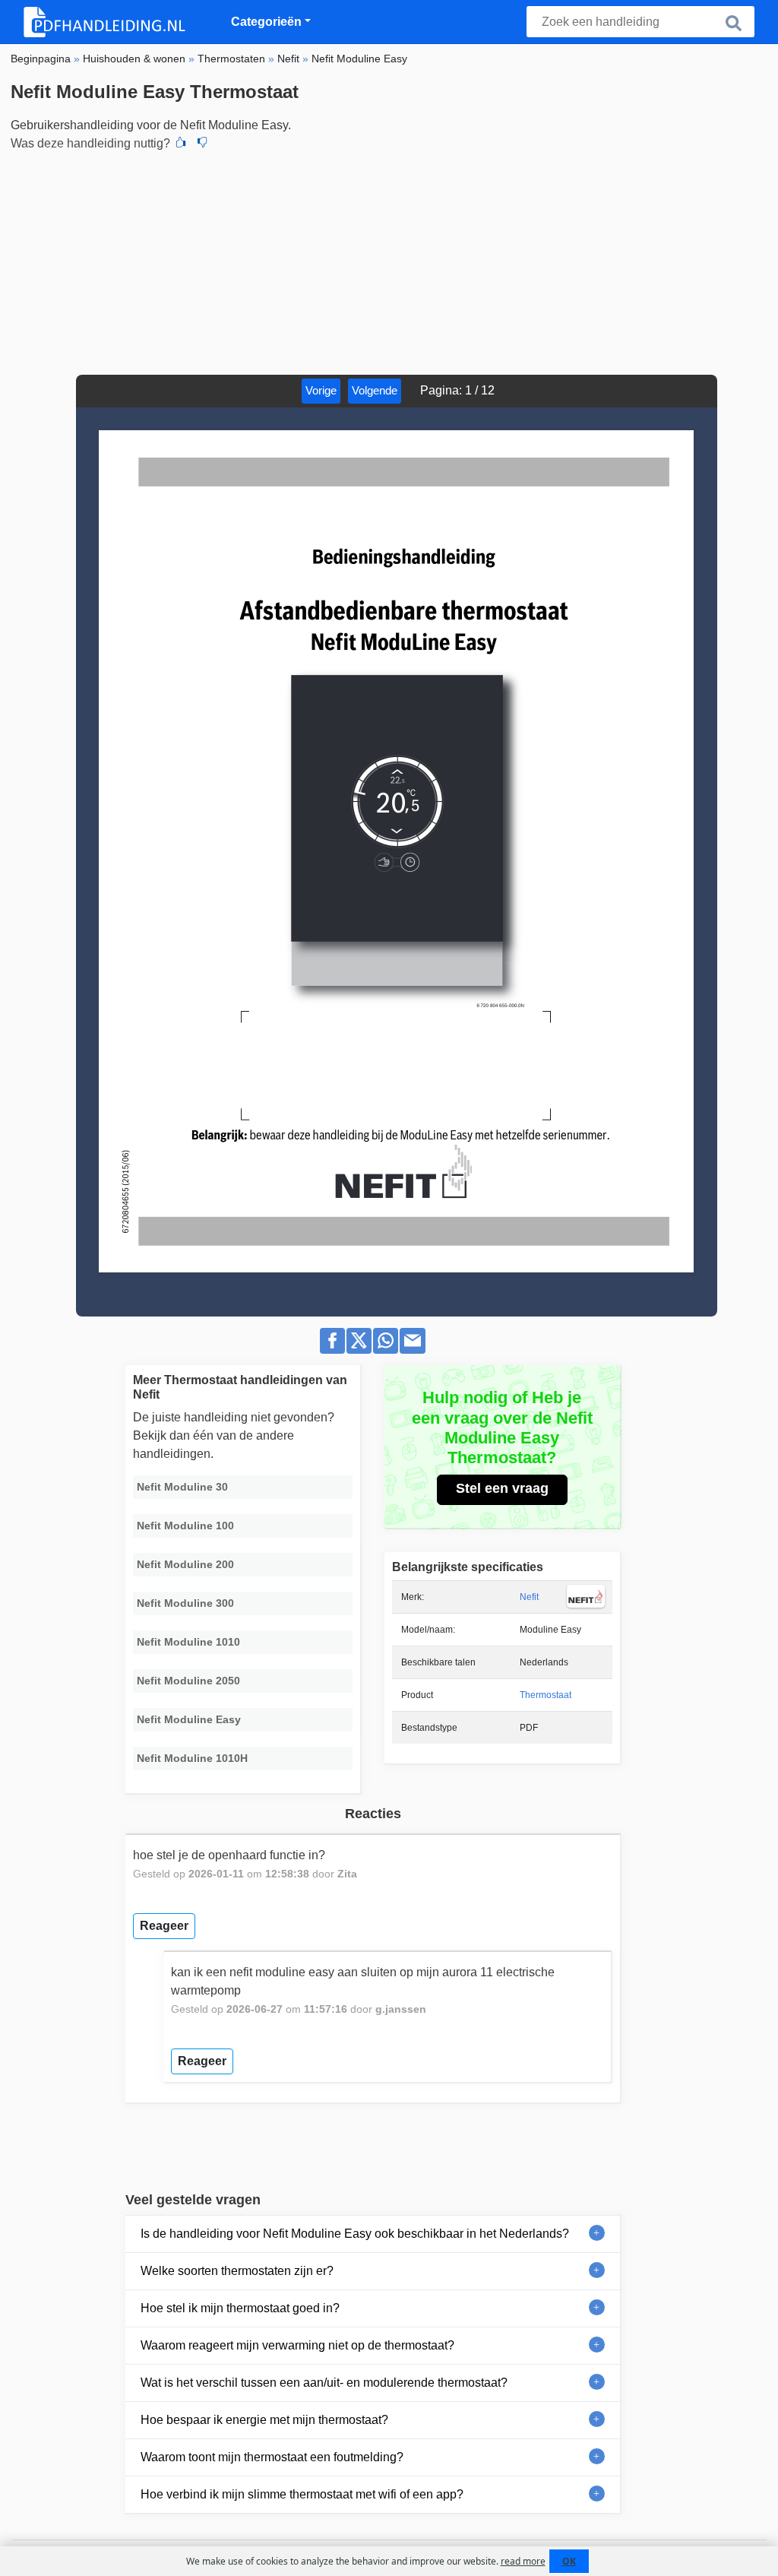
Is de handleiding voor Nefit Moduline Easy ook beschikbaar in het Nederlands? (355, 2234)
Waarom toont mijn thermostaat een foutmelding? (272, 2457)
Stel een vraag (502, 1488)
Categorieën (266, 22)
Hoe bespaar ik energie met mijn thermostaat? (264, 2420)
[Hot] (181, 144)
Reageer (164, 1926)
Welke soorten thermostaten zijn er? (237, 2271)
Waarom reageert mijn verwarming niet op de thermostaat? (297, 2345)
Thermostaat (546, 1695)
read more (523, 2561)
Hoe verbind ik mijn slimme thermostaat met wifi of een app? (302, 2494)
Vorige (321, 390)
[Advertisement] (389, 261)
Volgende (375, 390)
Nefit (529, 1597)
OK (569, 2561)
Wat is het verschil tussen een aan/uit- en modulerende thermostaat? (324, 2383)
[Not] (202, 144)
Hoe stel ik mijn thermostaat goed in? (240, 2308)
